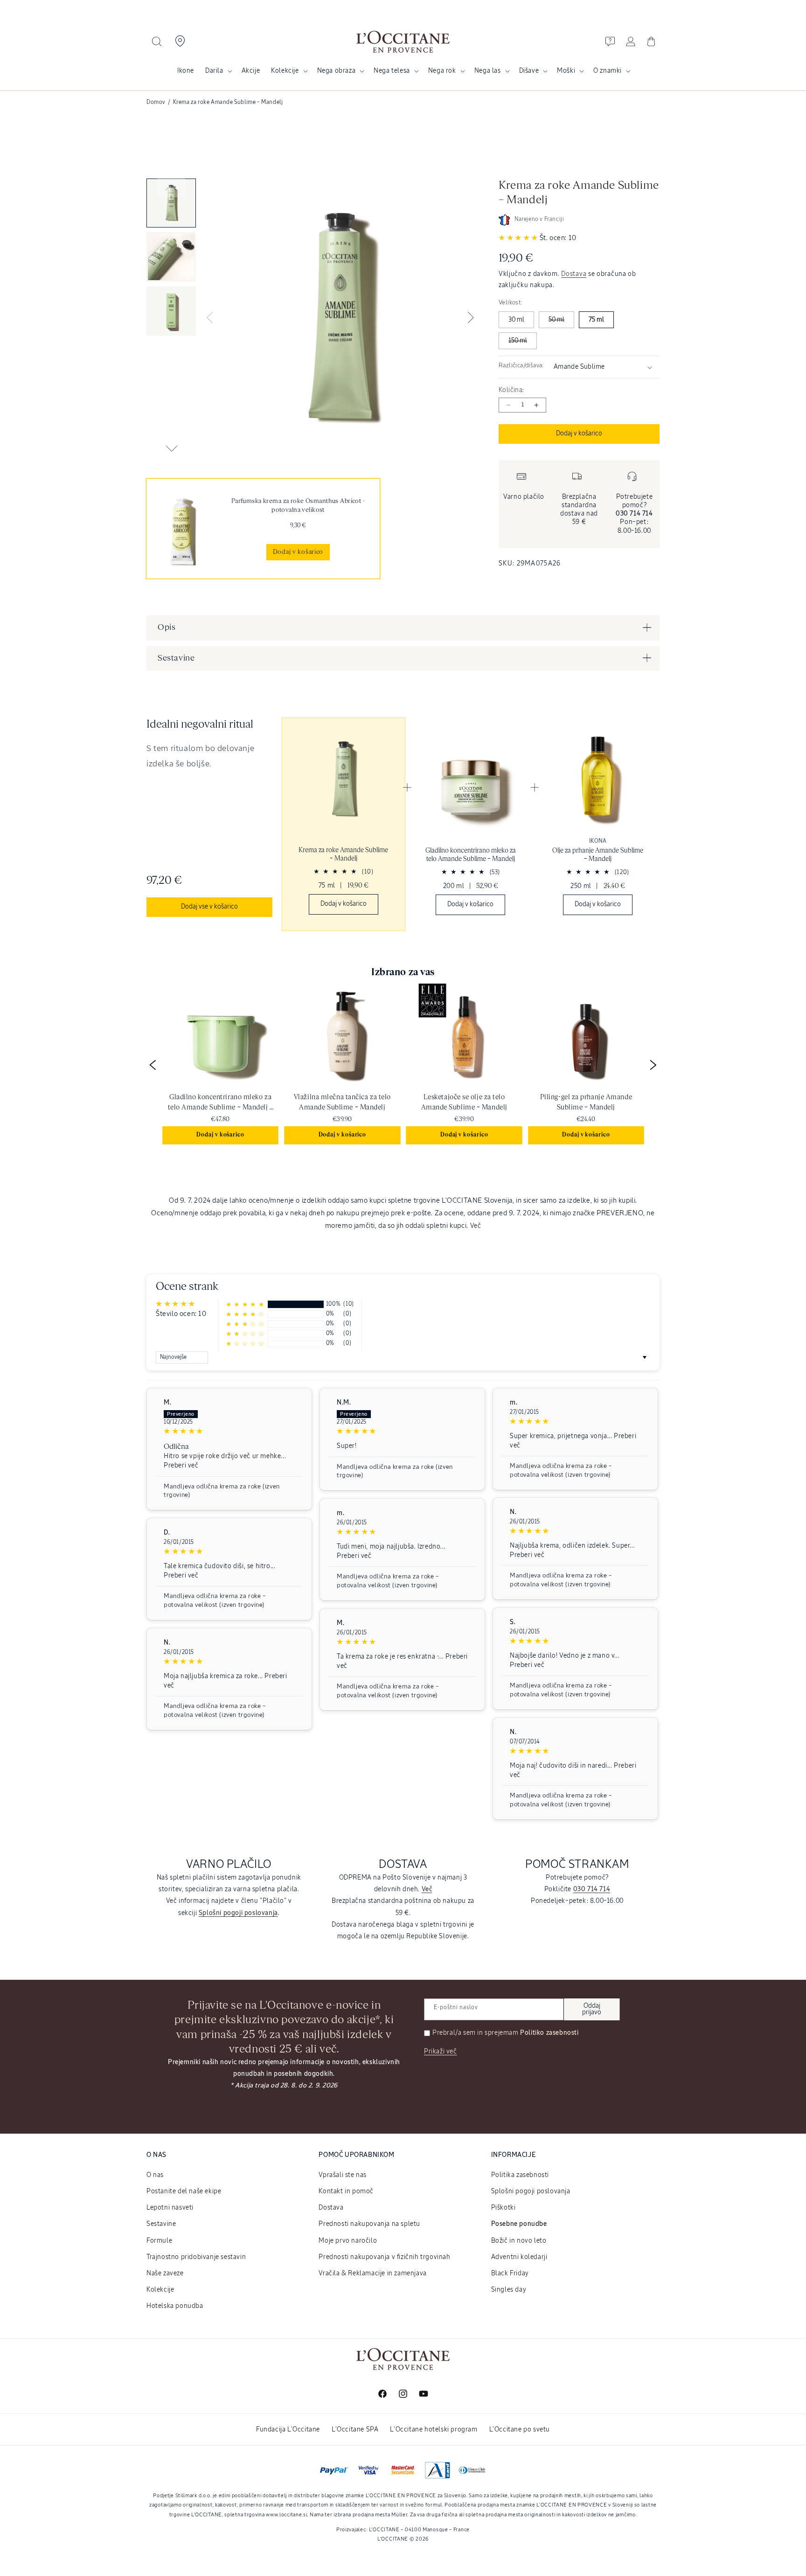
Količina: (511, 390)
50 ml (556, 320)
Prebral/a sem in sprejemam (506, 2033)
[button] (157, 41)
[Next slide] (171, 448)
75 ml (596, 320)
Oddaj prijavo (592, 2009)
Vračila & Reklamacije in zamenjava (372, 2273)
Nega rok (442, 71)
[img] (229, 1431)
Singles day (509, 2290)
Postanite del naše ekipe (184, 2191)
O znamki (608, 71)
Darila (214, 71)
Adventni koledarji (519, 2257)
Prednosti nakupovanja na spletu (369, 2224)
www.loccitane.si (286, 2515)
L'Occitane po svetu (520, 2430)
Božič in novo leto (519, 2241)
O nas (155, 2175)
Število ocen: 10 (181, 1314)
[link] (263, 529)
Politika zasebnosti (520, 2175)
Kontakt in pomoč (346, 2191)
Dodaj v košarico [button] (220, 1135)
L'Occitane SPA (355, 2430)
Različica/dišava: (521, 366)
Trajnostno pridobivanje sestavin (196, 2257)
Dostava (574, 274)
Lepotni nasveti (170, 2208)
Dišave (529, 71)
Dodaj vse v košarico (209, 907)
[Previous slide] (171, 188)
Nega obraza (337, 71)
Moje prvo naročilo (348, 2241)
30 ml (516, 320)
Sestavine (161, 2224)
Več (476, 1226)
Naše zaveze (165, 2273)
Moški (566, 71)
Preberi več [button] (181, 1466)
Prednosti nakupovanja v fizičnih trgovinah (384, 2257)
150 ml (518, 341)
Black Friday (510, 2273)
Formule (159, 2241)
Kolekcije (285, 71)
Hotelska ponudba (175, 2306)
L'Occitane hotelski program (434, 2430)
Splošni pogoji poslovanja (531, 2191)
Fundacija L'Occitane (288, 2430)
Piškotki (504, 2208)
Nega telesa (392, 71)
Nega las (488, 71)
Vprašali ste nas (343, 2175)
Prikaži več (441, 2052)
